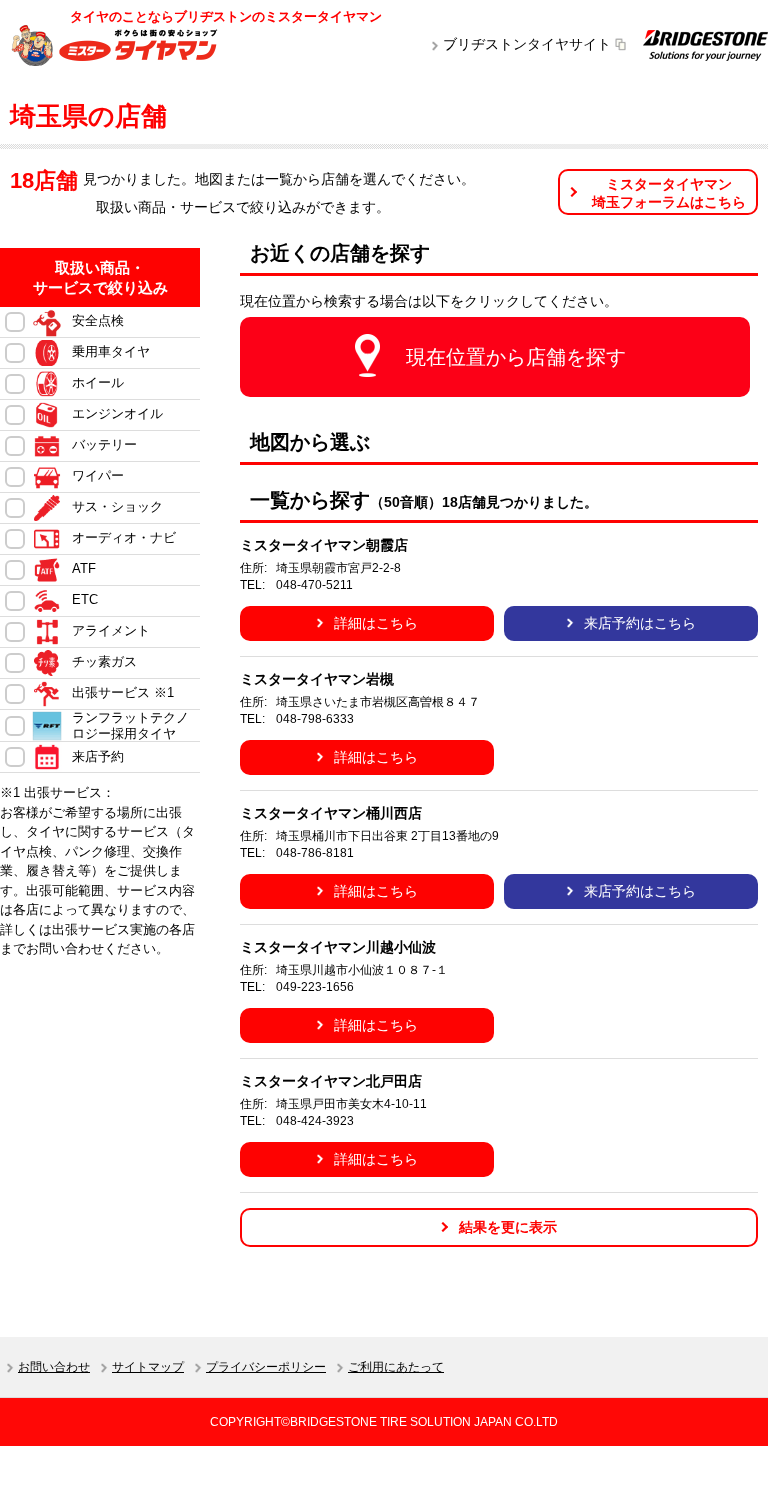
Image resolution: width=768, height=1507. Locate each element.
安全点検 (98, 320)
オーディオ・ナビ (124, 537)
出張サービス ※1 (123, 692)
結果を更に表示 (508, 1227)
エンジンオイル (117, 413)
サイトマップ (148, 1367)
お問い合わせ (54, 1367)
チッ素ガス (104, 661)
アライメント (111, 630)
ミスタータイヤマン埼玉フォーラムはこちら (669, 193)
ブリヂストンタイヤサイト (527, 44)
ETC (85, 599)
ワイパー (98, 475)
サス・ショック (117, 506)
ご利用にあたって (396, 1367)
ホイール (98, 382)
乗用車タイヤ (111, 351)
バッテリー (104, 444)
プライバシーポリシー (266, 1367)
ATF (84, 568)
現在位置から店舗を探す (516, 357)
